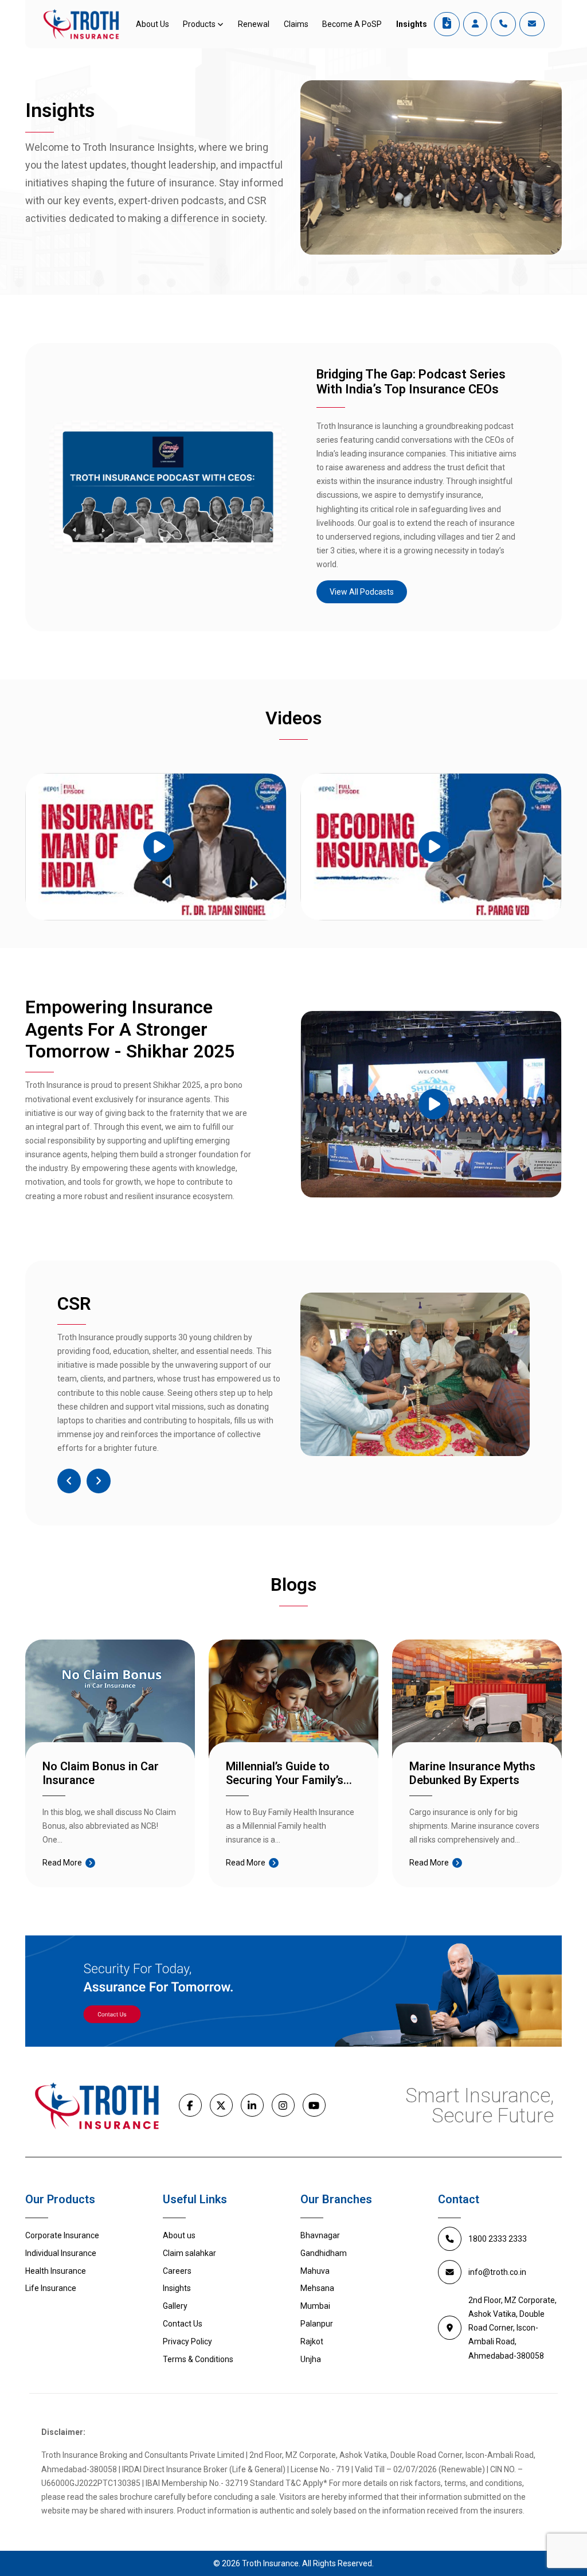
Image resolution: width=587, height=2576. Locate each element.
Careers (177, 2271)
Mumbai (315, 2306)
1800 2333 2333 (498, 2239)
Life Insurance (51, 2288)
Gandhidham (324, 2253)
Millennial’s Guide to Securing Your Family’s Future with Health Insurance (285, 1773)
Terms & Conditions (198, 2359)
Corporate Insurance (62, 2235)
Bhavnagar (320, 2235)
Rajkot (312, 2341)
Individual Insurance (61, 2253)
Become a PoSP (352, 24)
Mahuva (315, 2271)
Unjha (311, 2359)
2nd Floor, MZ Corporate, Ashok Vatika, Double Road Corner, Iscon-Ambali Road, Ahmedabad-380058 (512, 2328)
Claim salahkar (189, 2253)
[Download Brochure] (447, 24)
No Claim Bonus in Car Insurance (101, 1773)
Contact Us (183, 2324)
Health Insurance (56, 2271)
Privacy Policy (187, 2341)
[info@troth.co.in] (532, 24)
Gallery (175, 2306)
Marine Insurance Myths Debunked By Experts (472, 1773)
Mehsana (317, 2288)
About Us (152, 24)
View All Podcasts (362, 592)
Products (199, 24)
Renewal (254, 24)
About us (179, 2235)
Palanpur (317, 2324)
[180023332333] (503, 24)
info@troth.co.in (497, 2272)
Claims (296, 24)
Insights (412, 24)
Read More (62, 1863)
